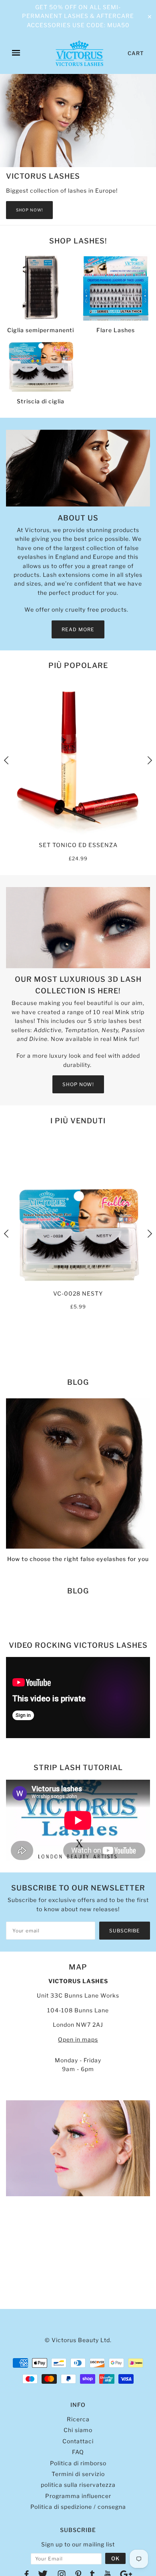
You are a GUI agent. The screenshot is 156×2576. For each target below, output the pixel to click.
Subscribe (125, 1931)
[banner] (79, 53)
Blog (78, 1382)
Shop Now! (29, 210)
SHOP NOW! (78, 1084)
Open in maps (78, 2039)
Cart (136, 53)
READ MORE (78, 629)
